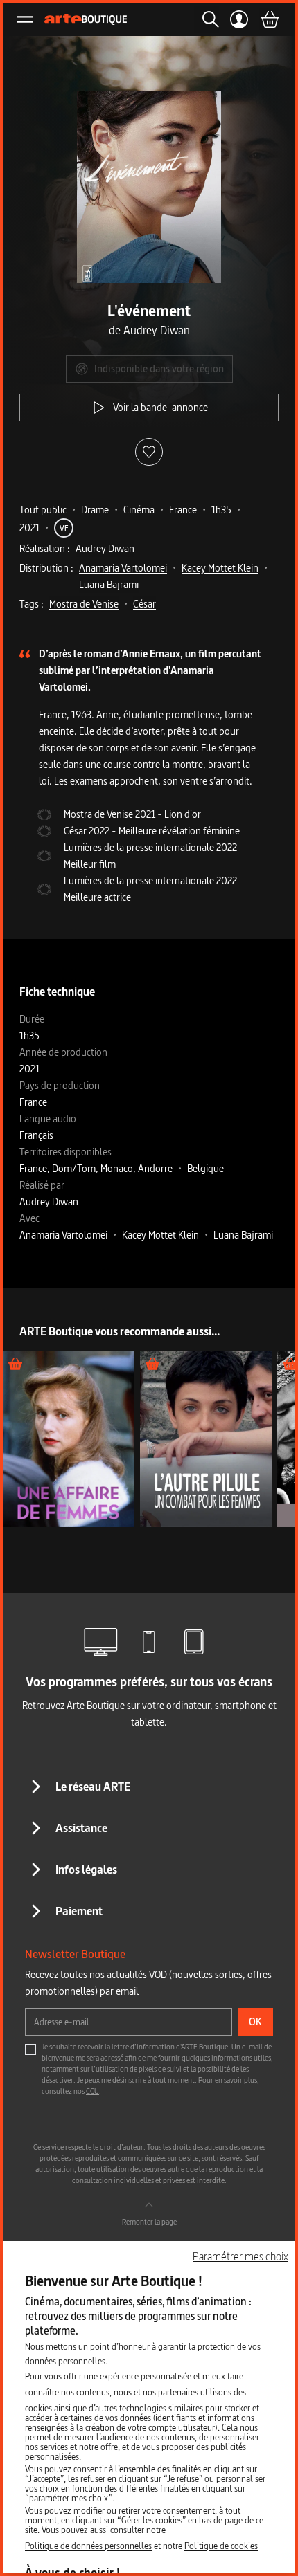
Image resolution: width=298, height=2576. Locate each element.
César (144, 604)
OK (255, 2021)
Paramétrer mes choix (240, 2256)
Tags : (32, 604)
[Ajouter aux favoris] (149, 452)
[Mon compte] (239, 19)
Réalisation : (45, 548)
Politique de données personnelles (88, 2546)
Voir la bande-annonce (160, 407)
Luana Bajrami (109, 584)
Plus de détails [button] (68, 1439)
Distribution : (46, 568)
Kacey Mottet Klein (220, 568)
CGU (93, 2091)
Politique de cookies (221, 2546)
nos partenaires (170, 2392)
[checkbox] (30, 2049)
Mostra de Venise (84, 604)
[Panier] (269, 19)
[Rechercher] (207, 19)
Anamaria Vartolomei (123, 568)
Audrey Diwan (105, 548)
